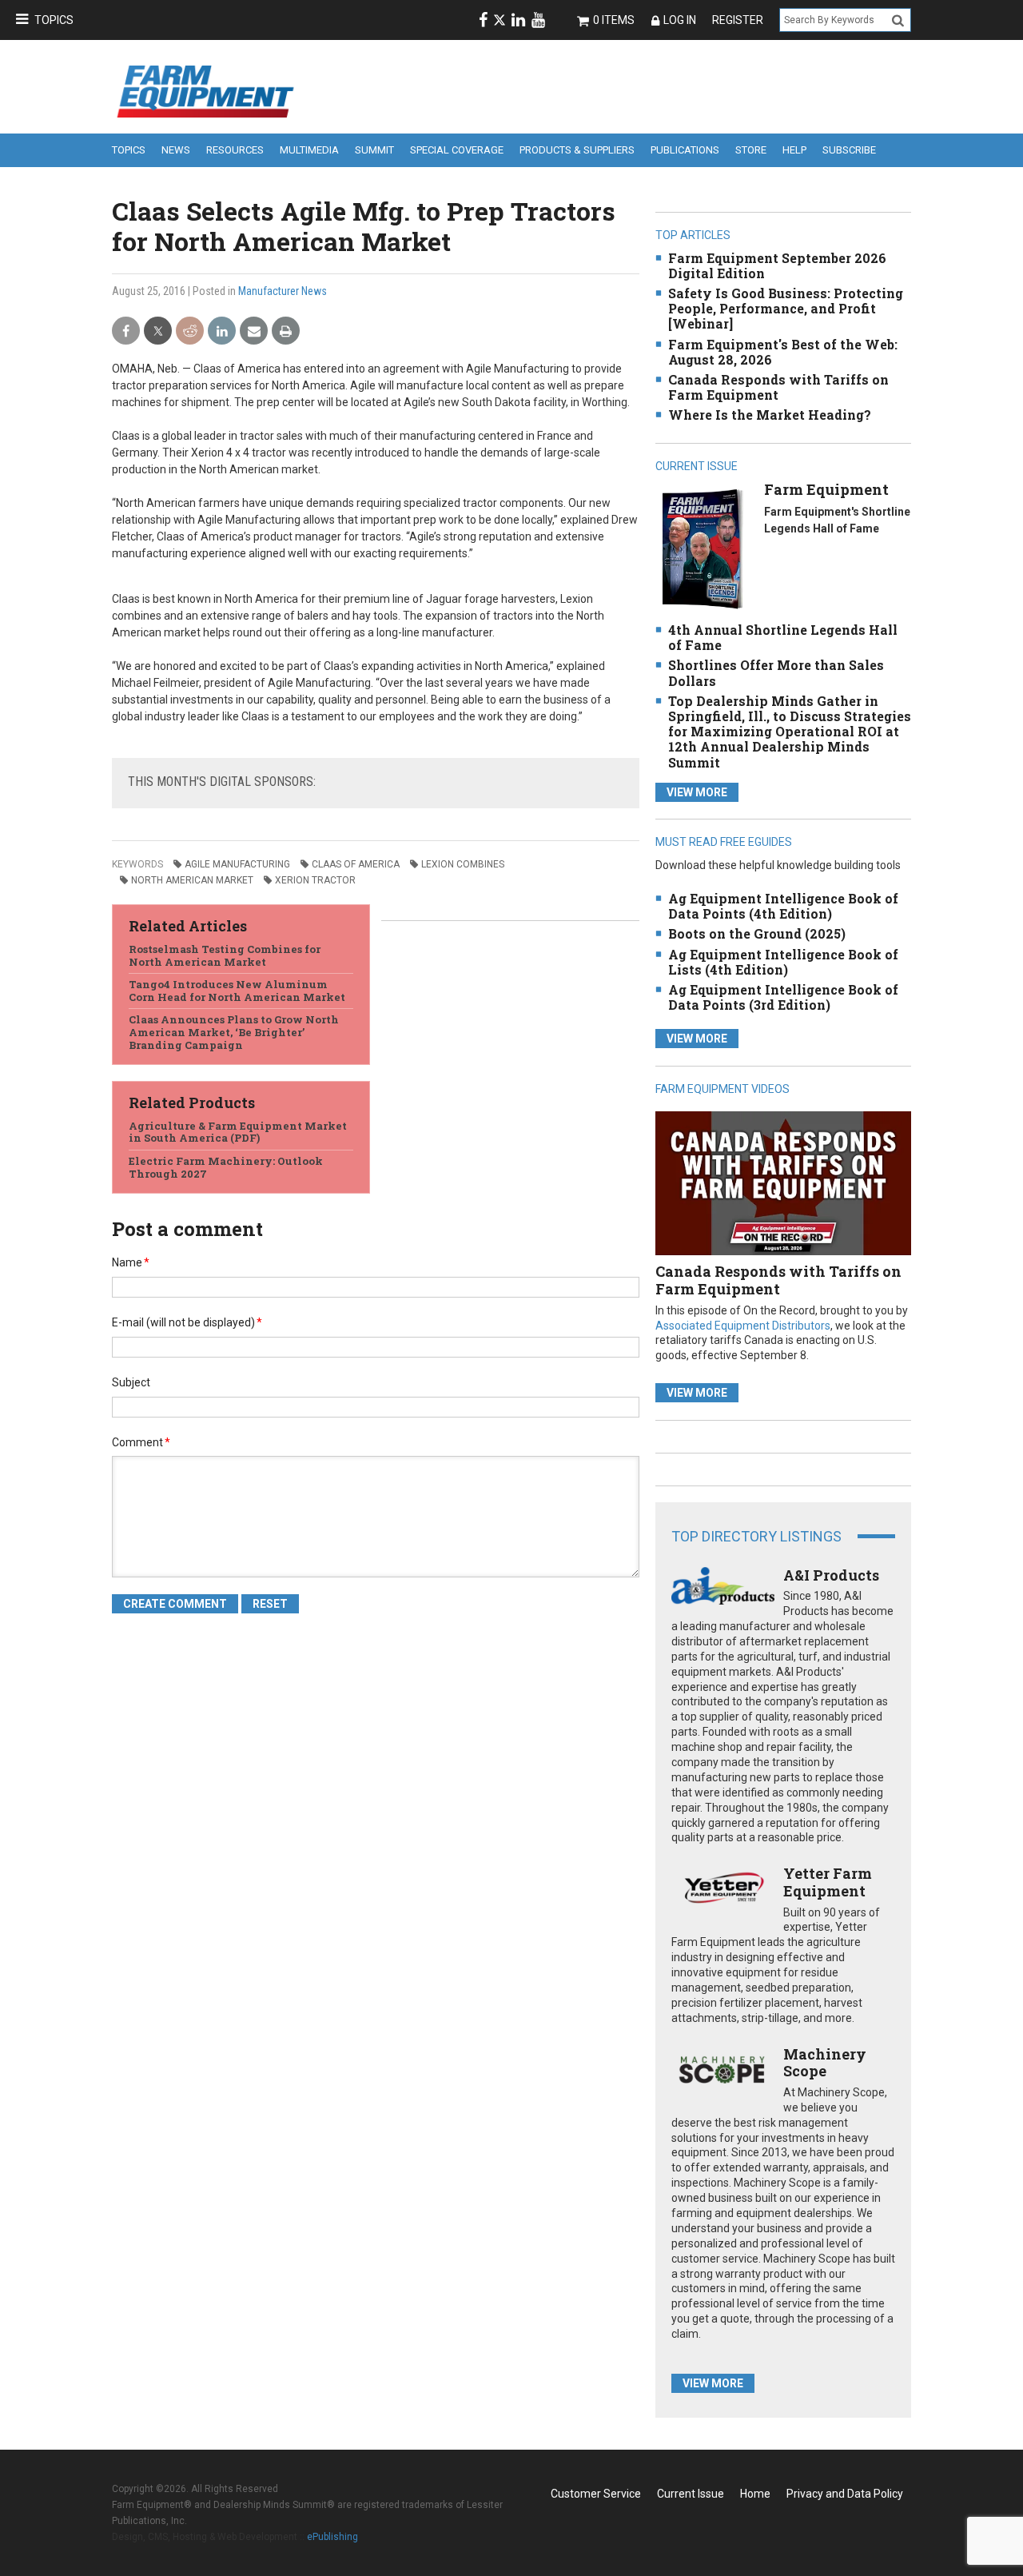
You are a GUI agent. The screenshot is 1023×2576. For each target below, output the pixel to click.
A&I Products (831, 1575)
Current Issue (691, 2494)
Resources (235, 150)
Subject (131, 1382)
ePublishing (332, 2537)
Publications (685, 150)
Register (738, 20)
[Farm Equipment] (702, 548)
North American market (192, 880)
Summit (374, 150)
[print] (286, 331)
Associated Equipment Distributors (743, 1326)
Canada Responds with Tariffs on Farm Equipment (778, 387)
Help (794, 150)
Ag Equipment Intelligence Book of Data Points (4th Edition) (783, 906)
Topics (54, 20)
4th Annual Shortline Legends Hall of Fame (783, 637)
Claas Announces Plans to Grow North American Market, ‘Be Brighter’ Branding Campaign (234, 1032)
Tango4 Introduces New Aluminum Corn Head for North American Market (237, 991)
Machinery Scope (825, 2063)
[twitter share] (158, 331)
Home (755, 2494)
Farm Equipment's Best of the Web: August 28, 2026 (783, 352)
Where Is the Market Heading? (770, 415)
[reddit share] (190, 331)
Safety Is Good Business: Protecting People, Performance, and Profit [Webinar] (786, 308)
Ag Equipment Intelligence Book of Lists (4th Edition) (783, 962)
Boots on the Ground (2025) (757, 933)
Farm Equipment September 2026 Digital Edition (777, 265)
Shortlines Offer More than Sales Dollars (776, 672)
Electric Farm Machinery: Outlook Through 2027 (226, 1167)
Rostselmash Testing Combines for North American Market (225, 955)
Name (131, 1262)
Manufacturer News (283, 291)
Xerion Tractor (315, 880)
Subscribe (849, 150)
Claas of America (356, 864)
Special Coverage (457, 150)
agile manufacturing (237, 864)
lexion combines (463, 864)
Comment (141, 1442)
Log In (680, 20)
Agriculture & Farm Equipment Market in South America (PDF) (238, 1132)
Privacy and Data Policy (845, 2494)
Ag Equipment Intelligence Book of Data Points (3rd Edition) (783, 997)
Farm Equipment (826, 489)
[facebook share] (126, 331)
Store (751, 150)
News (176, 150)
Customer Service (596, 2494)
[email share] (254, 331)
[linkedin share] (222, 331)
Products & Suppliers (577, 150)
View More (697, 792)
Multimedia (309, 150)
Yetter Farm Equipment (828, 1882)
